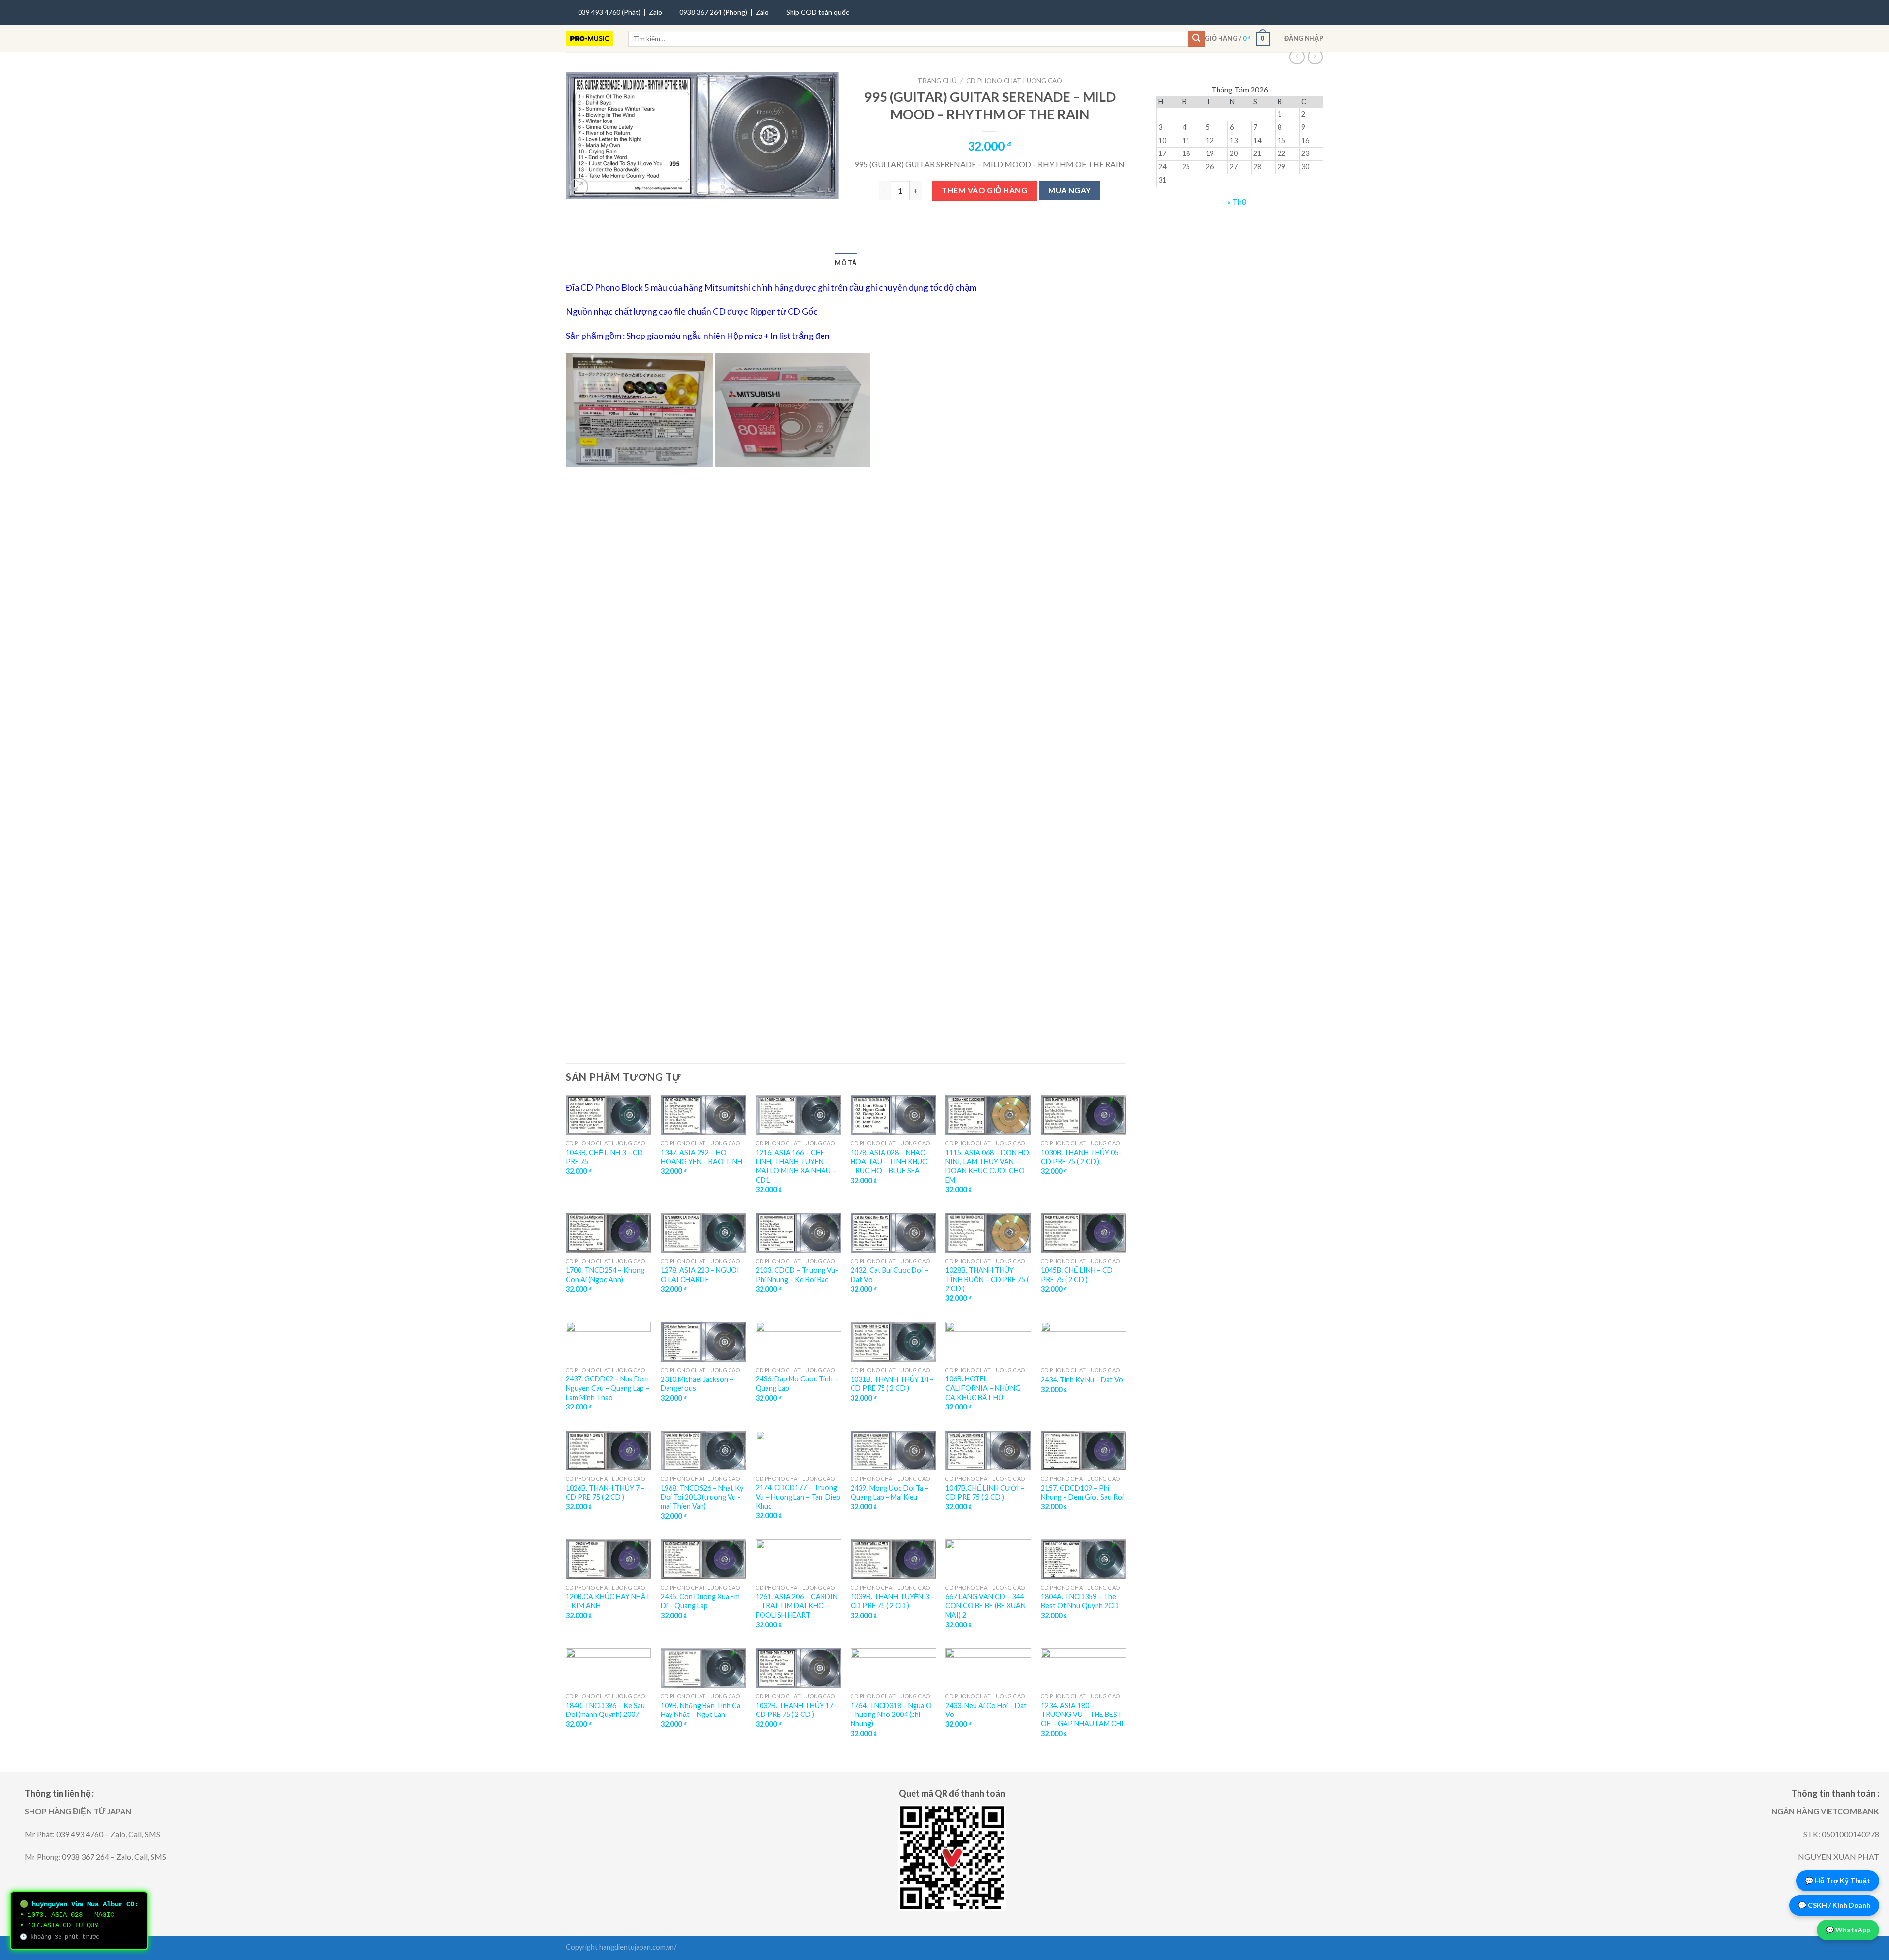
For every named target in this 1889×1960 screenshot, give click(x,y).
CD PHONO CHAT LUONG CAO (1014, 81)
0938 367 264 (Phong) (713, 12)
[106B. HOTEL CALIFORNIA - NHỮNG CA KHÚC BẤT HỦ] (988, 1342)
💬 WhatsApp (1848, 1930)
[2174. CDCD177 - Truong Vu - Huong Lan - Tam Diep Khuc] (798, 1451)
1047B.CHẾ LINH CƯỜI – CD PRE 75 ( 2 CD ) (985, 1493)
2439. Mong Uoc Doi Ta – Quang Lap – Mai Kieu (890, 1493)
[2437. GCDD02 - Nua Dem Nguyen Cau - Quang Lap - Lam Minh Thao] (609, 1342)
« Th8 (1237, 201)
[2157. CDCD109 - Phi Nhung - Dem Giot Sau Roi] (1084, 1451)
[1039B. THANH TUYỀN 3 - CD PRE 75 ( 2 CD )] (893, 1559)
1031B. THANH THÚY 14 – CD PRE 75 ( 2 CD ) (892, 1384)
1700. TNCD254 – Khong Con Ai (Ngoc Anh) (605, 1275)
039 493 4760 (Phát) (609, 12)
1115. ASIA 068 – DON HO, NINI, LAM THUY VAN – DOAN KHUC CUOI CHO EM (988, 1166)
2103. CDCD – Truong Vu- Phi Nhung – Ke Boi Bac (797, 1275)
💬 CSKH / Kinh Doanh (1834, 1905)
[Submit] (1196, 39)
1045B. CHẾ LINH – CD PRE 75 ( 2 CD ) (1077, 1275)
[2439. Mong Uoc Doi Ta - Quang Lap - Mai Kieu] (893, 1451)
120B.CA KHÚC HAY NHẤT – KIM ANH (608, 1601)
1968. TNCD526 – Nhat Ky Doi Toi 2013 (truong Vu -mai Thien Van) (702, 1497)
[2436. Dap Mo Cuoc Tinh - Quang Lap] (798, 1342)
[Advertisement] (846, 597)
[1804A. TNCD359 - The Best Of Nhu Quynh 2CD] (1084, 1559)
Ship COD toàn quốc (818, 12)
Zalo (655, 12)
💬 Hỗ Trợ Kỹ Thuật (1838, 1881)
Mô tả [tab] (846, 263)
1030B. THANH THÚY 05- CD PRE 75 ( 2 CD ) (1081, 1157)
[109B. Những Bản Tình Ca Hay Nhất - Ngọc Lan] (703, 1668)
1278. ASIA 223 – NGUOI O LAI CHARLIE (700, 1275)
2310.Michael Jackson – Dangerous (697, 1384)
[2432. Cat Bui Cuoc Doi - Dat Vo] (893, 1233)
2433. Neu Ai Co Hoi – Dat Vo (986, 1710)
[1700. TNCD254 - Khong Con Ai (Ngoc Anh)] (609, 1233)
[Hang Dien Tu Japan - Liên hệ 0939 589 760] (590, 39)
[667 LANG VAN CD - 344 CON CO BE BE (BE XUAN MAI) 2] (988, 1559)
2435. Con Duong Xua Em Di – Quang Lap (700, 1601)
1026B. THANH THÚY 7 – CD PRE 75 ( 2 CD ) (605, 1493)
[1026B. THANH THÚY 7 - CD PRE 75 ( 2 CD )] (609, 1451)
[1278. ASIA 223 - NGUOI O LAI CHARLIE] (703, 1233)
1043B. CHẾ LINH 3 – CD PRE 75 (604, 1157)
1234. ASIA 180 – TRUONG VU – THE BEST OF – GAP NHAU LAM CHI (1082, 1715)
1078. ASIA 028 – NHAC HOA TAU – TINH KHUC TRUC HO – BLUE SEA (889, 1162)
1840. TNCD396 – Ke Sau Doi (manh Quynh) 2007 (605, 1710)
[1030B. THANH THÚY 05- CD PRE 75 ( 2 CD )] (1084, 1115)
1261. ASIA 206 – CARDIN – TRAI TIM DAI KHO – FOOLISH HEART (797, 1606)
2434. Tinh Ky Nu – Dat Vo (1082, 1380)
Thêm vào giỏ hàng (984, 190)
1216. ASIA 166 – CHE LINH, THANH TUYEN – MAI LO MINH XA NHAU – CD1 (796, 1166)
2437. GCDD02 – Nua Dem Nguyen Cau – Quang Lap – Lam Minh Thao (608, 1388)
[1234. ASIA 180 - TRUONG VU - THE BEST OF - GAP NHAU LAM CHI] (1084, 1668)
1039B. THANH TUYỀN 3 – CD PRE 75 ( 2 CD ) (892, 1601)
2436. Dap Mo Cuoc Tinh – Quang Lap (797, 1383)
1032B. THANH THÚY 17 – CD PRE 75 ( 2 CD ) (797, 1710)
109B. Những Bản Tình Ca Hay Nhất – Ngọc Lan (701, 1710)
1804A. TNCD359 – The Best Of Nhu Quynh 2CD (1080, 1601)
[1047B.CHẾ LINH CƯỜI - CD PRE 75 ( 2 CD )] (988, 1451)
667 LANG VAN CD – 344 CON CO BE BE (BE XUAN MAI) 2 (986, 1606)
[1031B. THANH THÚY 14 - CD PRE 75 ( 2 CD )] (893, 1342)
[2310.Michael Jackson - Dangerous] (703, 1342)
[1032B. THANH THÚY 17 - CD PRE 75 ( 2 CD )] (798, 1668)
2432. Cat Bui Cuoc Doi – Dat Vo (889, 1275)
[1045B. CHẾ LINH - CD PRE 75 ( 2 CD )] (1084, 1233)
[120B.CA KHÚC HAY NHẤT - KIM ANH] (609, 1559)
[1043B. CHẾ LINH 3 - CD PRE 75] (609, 1115)
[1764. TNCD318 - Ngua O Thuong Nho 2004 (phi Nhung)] (893, 1668)
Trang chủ (937, 81)
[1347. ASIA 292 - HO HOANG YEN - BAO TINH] (703, 1115)
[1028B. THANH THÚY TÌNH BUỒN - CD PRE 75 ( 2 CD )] (988, 1233)
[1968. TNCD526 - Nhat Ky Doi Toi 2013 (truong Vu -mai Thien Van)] (703, 1451)
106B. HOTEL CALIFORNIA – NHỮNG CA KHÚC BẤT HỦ (983, 1388)
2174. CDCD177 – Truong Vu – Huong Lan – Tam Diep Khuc (798, 1497)
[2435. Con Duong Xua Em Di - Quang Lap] (703, 1559)
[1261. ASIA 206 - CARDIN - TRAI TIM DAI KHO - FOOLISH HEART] (798, 1559)
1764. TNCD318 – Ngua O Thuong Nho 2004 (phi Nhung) (891, 1715)
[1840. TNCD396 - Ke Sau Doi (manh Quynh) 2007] (609, 1668)
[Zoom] (579, 187)
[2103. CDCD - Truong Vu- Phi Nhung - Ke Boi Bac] (798, 1233)
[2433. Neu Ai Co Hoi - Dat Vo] (988, 1668)
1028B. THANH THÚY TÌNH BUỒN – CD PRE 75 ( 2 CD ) (987, 1279)
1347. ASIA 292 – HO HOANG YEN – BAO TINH (701, 1157)
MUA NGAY (1070, 190)
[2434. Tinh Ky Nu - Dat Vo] (1084, 1342)
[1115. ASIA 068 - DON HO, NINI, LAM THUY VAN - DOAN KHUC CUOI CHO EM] (988, 1115)
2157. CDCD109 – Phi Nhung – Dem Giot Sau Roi (1082, 1493)
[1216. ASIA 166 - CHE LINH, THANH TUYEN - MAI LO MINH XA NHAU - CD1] (798, 1115)
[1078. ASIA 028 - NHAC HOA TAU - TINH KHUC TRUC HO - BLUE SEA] (893, 1115)
